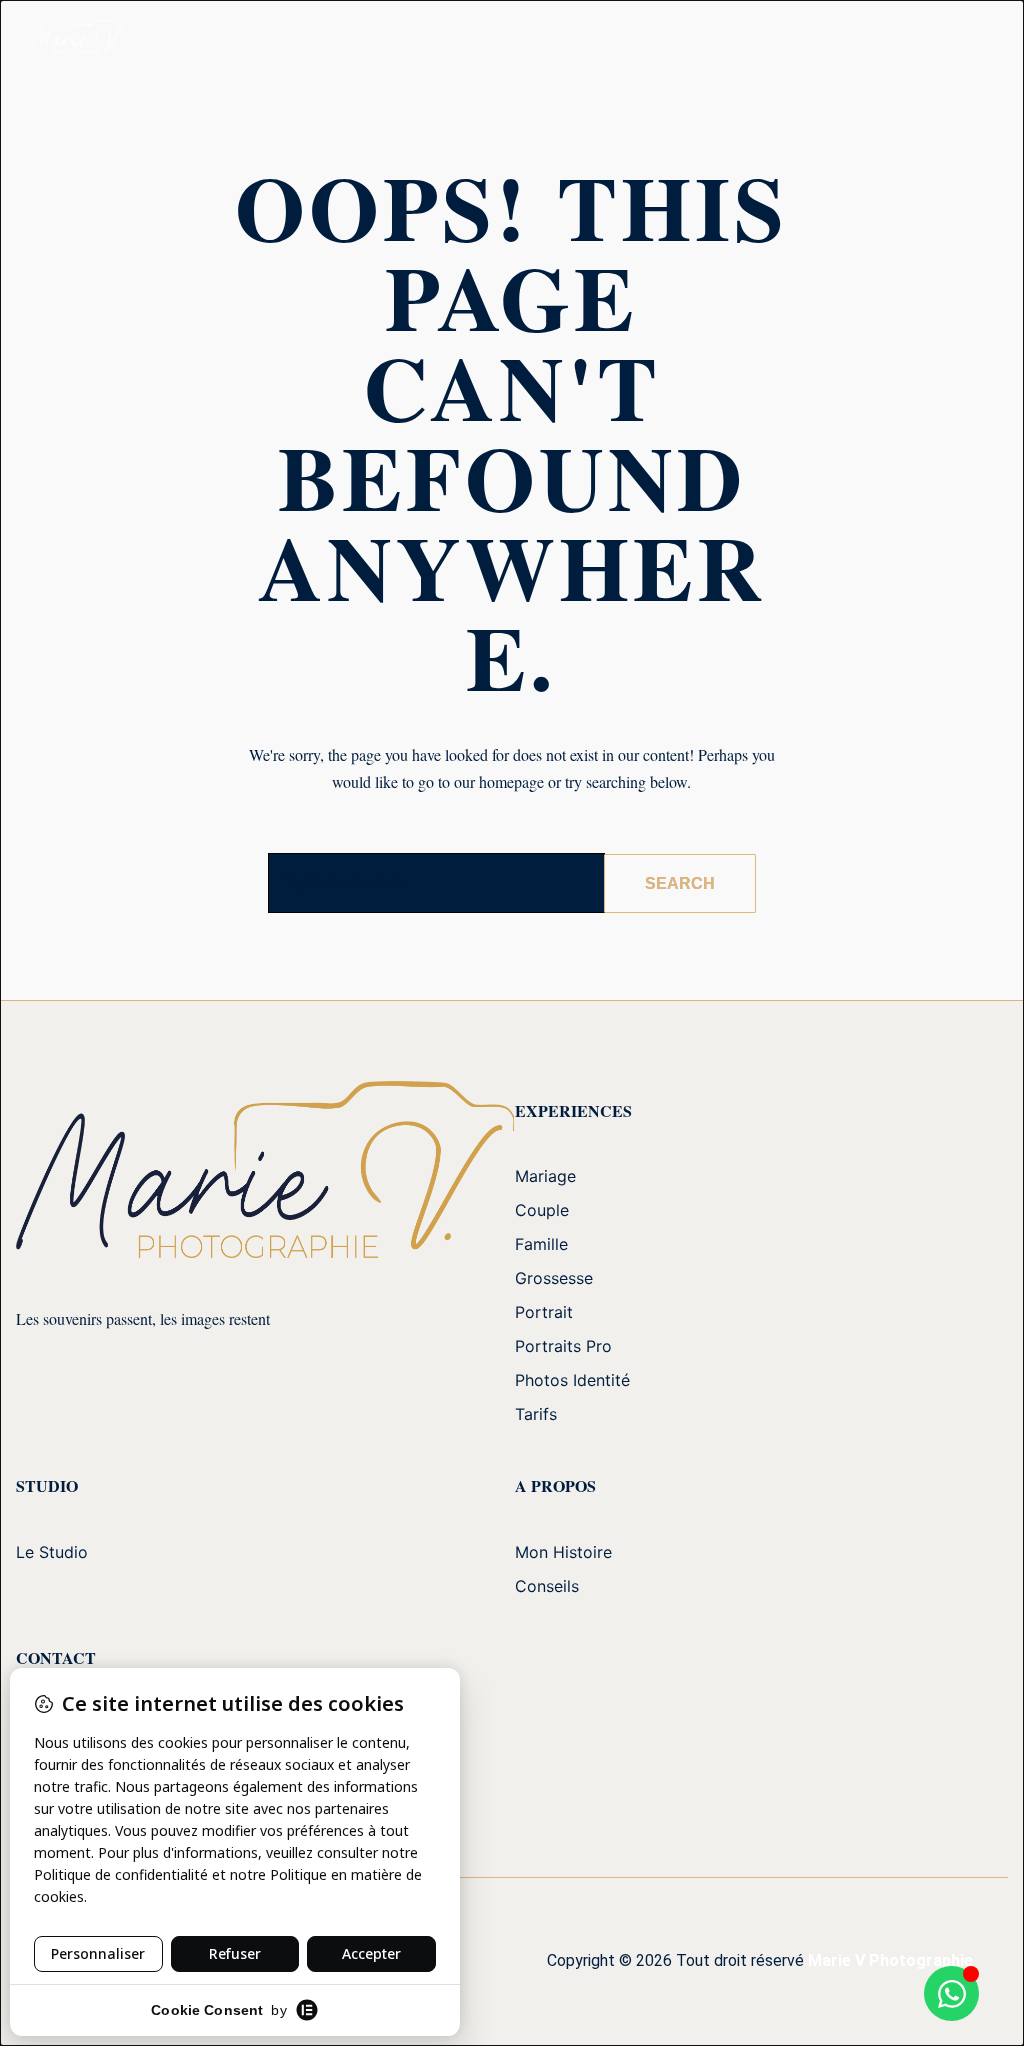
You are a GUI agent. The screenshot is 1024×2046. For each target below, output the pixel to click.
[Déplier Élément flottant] (951, 1993)
